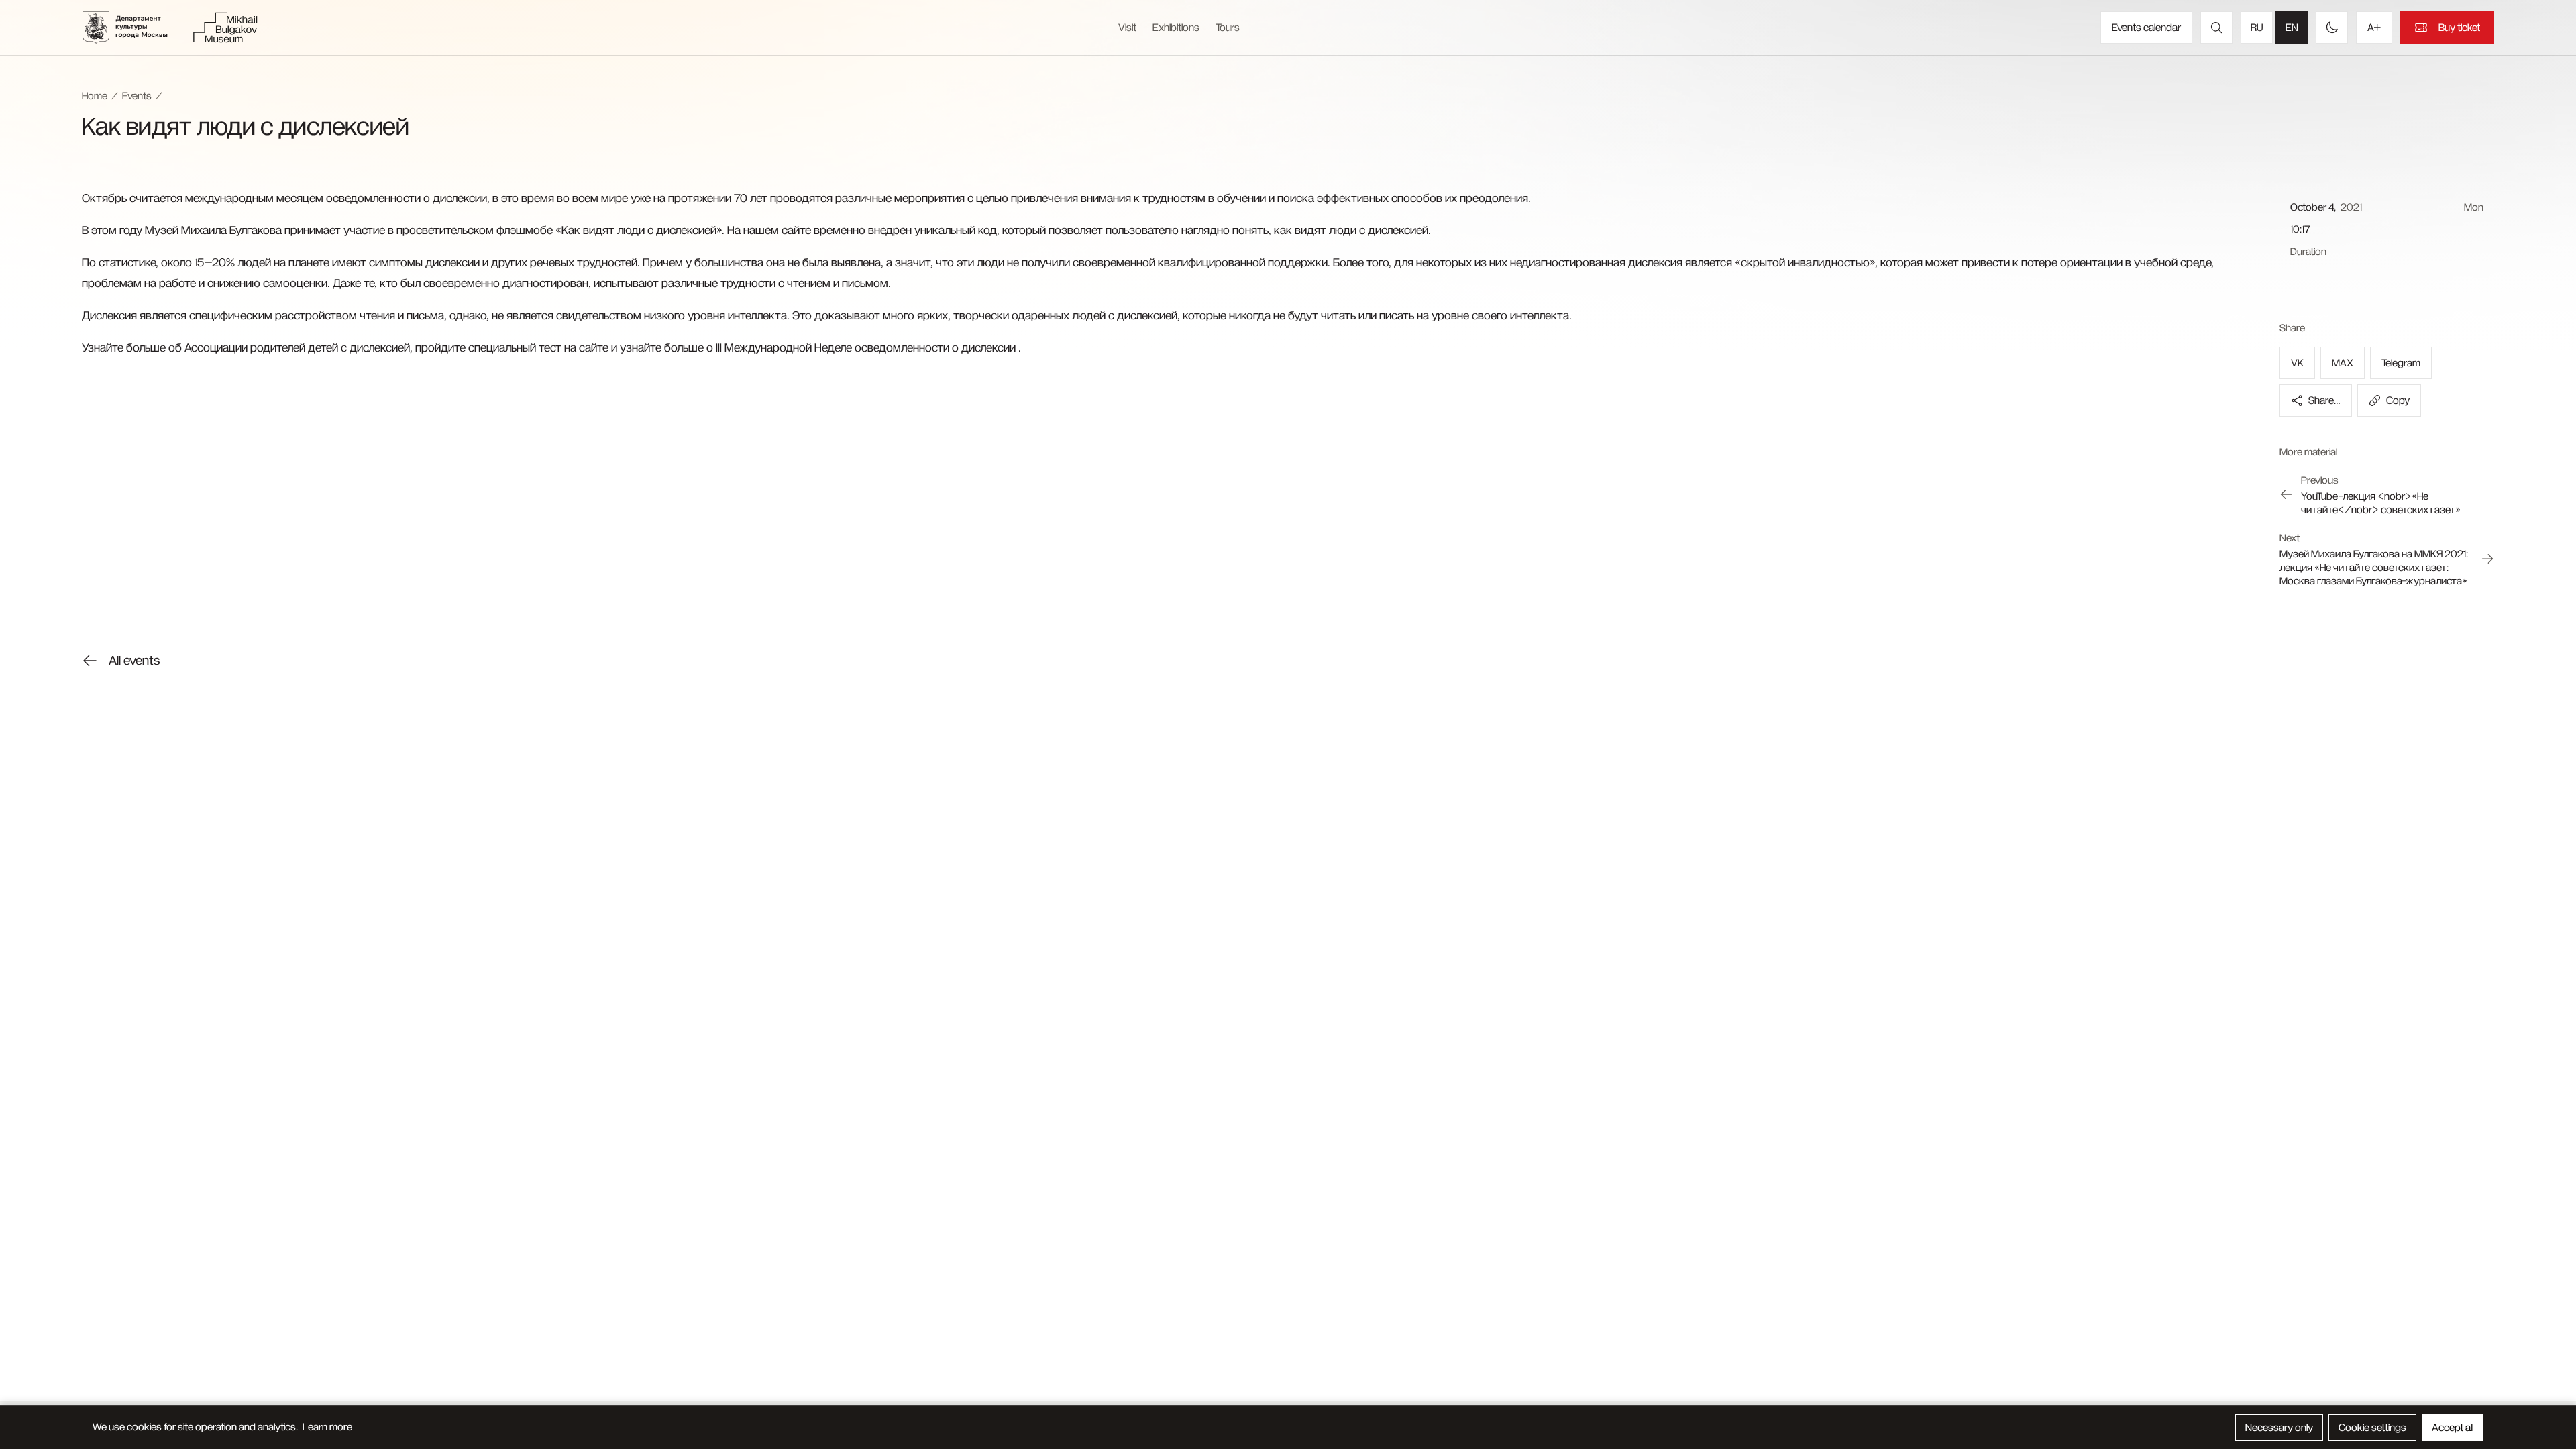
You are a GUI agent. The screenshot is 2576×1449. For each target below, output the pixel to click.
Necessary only (2279, 1428)
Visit (1127, 28)
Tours (1228, 28)
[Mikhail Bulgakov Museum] (225, 28)
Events (137, 96)
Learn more (327, 1427)
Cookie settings (2372, 1428)
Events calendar (2146, 28)
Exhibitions (1176, 28)
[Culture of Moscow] (133, 28)
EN (2292, 28)
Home (95, 96)
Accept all (2453, 1428)
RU (2257, 28)
